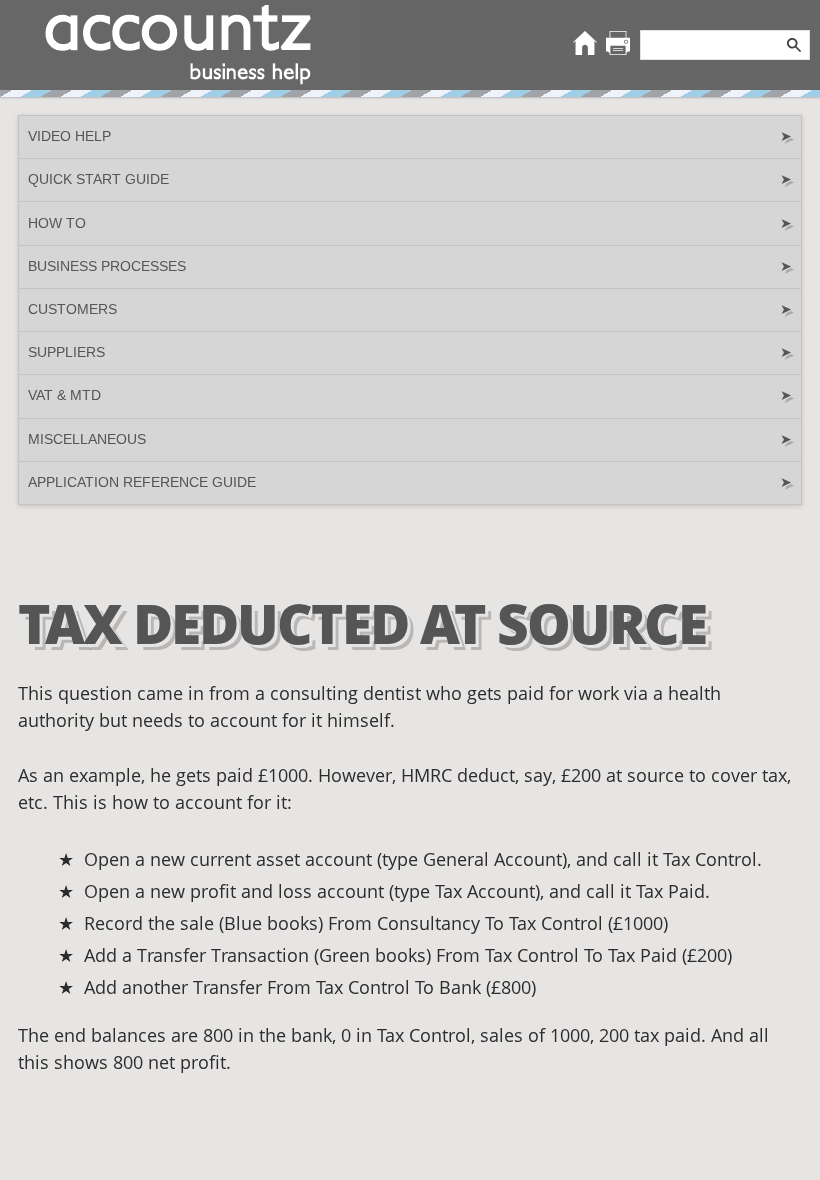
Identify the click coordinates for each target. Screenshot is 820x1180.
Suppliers (409, 352)
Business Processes (409, 266)
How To (409, 223)
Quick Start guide (409, 179)
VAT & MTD (409, 395)
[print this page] (618, 44)
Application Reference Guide (409, 482)
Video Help (409, 136)
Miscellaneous (409, 439)
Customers (409, 309)
